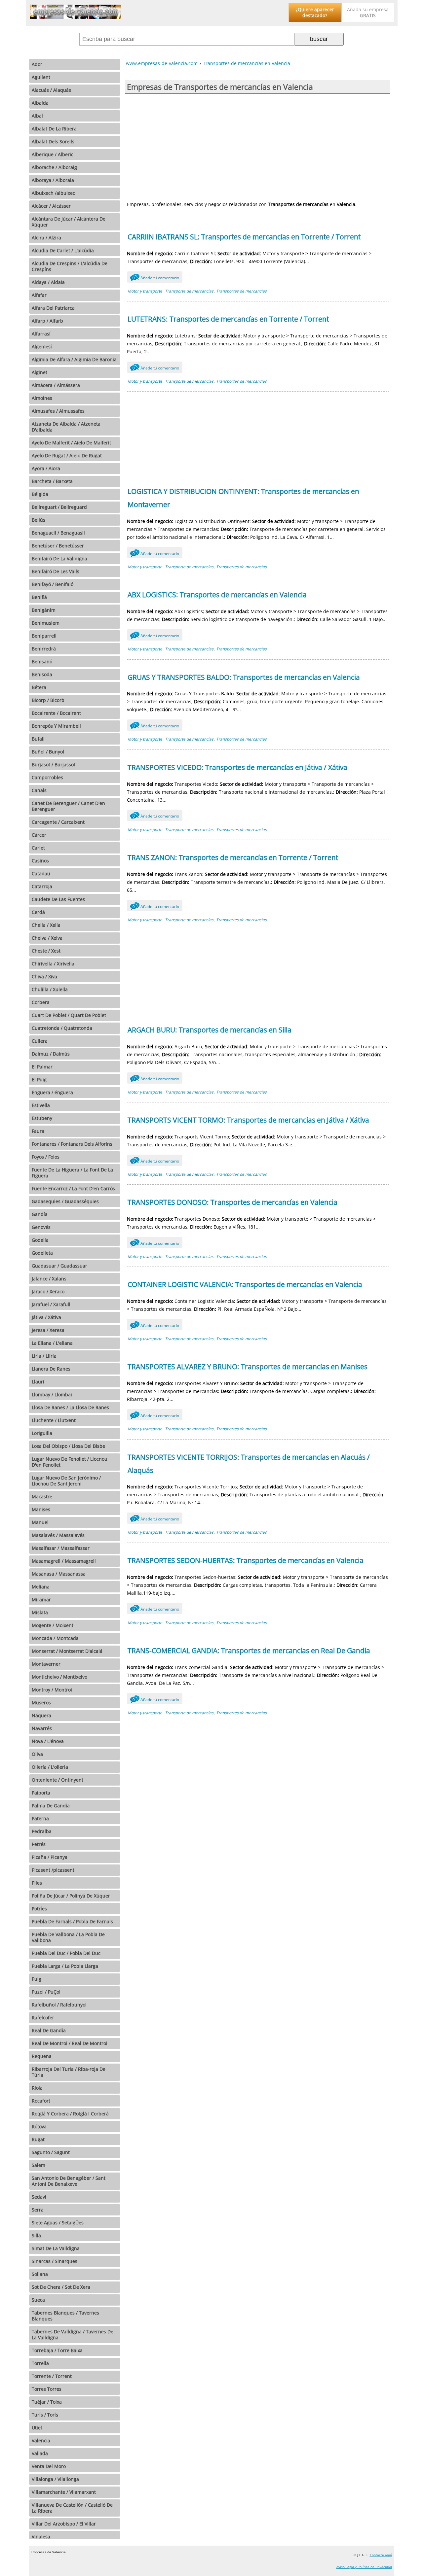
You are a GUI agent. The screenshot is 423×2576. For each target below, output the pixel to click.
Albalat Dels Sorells (53, 141)
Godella (40, 1240)
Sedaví (39, 2197)
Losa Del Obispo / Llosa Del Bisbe (68, 1446)
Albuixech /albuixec (53, 193)
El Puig (39, 1079)
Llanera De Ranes (51, 1369)
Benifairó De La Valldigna (59, 558)
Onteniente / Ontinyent (58, 1780)
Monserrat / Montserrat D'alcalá (67, 1651)
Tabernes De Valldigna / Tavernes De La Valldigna (73, 2334)
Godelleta (42, 1253)
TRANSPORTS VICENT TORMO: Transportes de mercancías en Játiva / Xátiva (248, 1120)
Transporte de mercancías (189, 291)
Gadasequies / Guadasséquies (65, 1201)
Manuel (40, 1522)
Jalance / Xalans (49, 1279)
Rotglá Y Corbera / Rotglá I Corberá (70, 2114)
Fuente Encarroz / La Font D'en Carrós (73, 1188)
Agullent (41, 77)
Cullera (40, 1041)
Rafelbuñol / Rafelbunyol (59, 2005)
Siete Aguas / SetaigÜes (58, 2223)
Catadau (41, 873)
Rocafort (41, 2101)
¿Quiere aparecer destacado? (315, 12)
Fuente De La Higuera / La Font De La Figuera (72, 1173)
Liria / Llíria (44, 1356)
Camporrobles (47, 777)
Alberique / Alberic (53, 154)
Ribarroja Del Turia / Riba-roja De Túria (69, 2072)
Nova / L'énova (48, 1741)
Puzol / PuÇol (46, 1992)
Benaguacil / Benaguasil (58, 533)
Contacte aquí (381, 2555)
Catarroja (42, 886)
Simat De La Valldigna (56, 2248)
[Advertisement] (258, 147)
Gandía (40, 1214)
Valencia (41, 2440)
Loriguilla (42, 1433)
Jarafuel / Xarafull (51, 1304)
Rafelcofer (43, 2018)
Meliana (41, 1587)
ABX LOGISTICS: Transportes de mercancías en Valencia (217, 595)
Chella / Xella (46, 925)
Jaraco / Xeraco (48, 1291)
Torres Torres (47, 2389)
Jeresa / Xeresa (48, 1330)
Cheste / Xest (46, 951)
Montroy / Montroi (52, 1690)
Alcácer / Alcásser (51, 206)
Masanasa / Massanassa (59, 1574)
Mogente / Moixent (53, 1625)
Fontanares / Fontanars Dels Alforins (72, 1144)
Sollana (40, 2274)
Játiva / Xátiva (46, 1317)
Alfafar (39, 295)
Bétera (39, 687)
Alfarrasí (41, 334)
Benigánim (44, 610)
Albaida (40, 103)
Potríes (39, 1909)
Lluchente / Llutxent (54, 1420)
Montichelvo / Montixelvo (59, 1677)
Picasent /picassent (53, 1870)
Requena (42, 2056)
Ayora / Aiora (46, 468)
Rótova (39, 2126)
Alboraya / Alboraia (53, 180)
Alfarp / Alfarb (47, 321)
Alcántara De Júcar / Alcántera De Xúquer (69, 222)
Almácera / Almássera (56, 385)
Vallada (40, 2453)
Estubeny (42, 1118)
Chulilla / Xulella (50, 989)
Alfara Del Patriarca (53, 308)
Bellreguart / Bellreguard (59, 507)
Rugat (38, 2139)
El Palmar (42, 1067)
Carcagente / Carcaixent (58, 822)
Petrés (39, 1844)
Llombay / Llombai (52, 1394)
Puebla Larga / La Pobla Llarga (65, 1966)
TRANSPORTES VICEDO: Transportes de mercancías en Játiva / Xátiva (237, 767)
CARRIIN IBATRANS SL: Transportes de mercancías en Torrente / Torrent (244, 237)
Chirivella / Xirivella (53, 964)
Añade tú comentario (156, 278)
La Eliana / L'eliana (52, 1343)
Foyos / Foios (46, 1157)
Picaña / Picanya (50, 1857)
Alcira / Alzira (46, 238)
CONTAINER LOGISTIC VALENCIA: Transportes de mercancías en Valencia (245, 1284)
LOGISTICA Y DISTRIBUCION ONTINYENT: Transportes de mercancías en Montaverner (243, 498)
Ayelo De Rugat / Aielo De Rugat (67, 455)
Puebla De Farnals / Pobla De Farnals (72, 1921)
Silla (36, 2235)
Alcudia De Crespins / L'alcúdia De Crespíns (70, 266)
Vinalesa (41, 2537)
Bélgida (40, 494)
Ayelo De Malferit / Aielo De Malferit (71, 443)
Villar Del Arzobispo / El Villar (64, 2524)
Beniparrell (44, 636)
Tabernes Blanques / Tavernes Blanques (65, 2316)
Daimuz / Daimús (51, 1054)
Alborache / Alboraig (54, 167)
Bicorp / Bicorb (48, 700)
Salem (38, 2165)
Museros (41, 1703)
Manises (41, 1509)
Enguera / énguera (52, 1092)
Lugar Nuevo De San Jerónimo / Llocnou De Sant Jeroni (66, 1481)
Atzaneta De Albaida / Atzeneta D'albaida (66, 427)
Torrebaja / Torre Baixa (57, 2350)
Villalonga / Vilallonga (55, 2479)
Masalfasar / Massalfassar (61, 1548)
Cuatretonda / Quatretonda (62, 1028)
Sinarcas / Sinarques (55, 2261)
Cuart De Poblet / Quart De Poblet (69, 1015)
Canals (39, 790)
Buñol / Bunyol (48, 752)
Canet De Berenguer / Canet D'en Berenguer (68, 806)
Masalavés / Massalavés (58, 1535)
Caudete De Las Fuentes (58, 899)
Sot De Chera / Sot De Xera (61, 2287)
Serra (38, 2210)
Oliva (37, 1754)
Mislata (40, 1612)
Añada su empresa (368, 12)
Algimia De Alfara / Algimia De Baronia (74, 359)
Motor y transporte (145, 291)
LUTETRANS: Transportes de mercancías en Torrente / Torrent (228, 319)
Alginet (39, 372)
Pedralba (42, 1831)
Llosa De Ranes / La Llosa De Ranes (70, 1407)
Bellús (38, 520)
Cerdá (38, 912)
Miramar (41, 1600)
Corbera (41, 1002)
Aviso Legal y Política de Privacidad (364, 2567)
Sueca (38, 2300)
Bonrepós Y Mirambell (56, 726)
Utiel (37, 2428)
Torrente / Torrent (52, 2376)
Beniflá (39, 597)
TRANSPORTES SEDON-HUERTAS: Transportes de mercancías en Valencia (246, 1560)
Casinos (40, 861)
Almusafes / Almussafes (58, 411)
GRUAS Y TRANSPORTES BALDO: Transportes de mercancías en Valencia (244, 677)
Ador (37, 64)
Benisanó (42, 661)
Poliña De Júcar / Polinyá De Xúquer (71, 1896)
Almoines (42, 398)
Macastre (42, 1497)
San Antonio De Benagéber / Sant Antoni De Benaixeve (69, 2181)
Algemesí (42, 347)
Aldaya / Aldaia (48, 282)
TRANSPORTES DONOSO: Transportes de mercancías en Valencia (232, 1202)
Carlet (38, 848)
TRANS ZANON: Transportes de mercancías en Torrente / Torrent (233, 857)
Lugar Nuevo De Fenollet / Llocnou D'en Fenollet (70, 1462)
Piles (37, 1883)
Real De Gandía (49, 2030)
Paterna (40, 1818)
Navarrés (42, 1728)
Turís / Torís (45, 2415)
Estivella (41, 1105)
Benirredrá (44, 649)
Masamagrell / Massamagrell (64, 1561)
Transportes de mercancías (241, 291)
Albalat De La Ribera (54, 129)
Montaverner (46, 1664)
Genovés (41, 1227)
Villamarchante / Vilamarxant (64, 2492)
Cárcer (39, 835)
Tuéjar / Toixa (47, 2402)
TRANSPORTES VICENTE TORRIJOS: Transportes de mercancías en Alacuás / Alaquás (249, 1464)
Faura (38, 1131)
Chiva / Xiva (44, 976)
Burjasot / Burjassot (54, 765)
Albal (37, 116)
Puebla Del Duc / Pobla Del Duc (66, 1953)
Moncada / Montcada (55, 1638)
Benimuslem (46, 623)
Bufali (38, 739)
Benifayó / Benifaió (53, 584)
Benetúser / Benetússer (58, 546)
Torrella (40, 2363)
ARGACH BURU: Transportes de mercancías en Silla (210, 1030)
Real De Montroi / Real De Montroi (70, 2043)
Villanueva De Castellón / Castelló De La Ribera (72, 2508)
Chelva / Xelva (47, 938)
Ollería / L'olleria (50, 1767)
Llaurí (38, 1382)
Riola (37, 2088)
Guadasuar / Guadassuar (59, 1266)
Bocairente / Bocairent (56, 713)
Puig (37, 1979)
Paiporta (41, 1793)
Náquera (41, 1715)
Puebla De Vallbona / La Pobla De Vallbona (68, 1937)
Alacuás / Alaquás (51, 90)
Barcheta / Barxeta (52, 481)
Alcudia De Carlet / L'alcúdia (63, 250)
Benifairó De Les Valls (56, 571)
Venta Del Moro (49, 2466)
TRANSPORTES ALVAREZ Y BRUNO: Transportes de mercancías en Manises (248, 1367)
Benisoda (42, 674)
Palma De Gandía (51, 1806)
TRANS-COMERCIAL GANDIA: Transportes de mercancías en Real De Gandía (249, 1651)
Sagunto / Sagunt (51, 2152)
